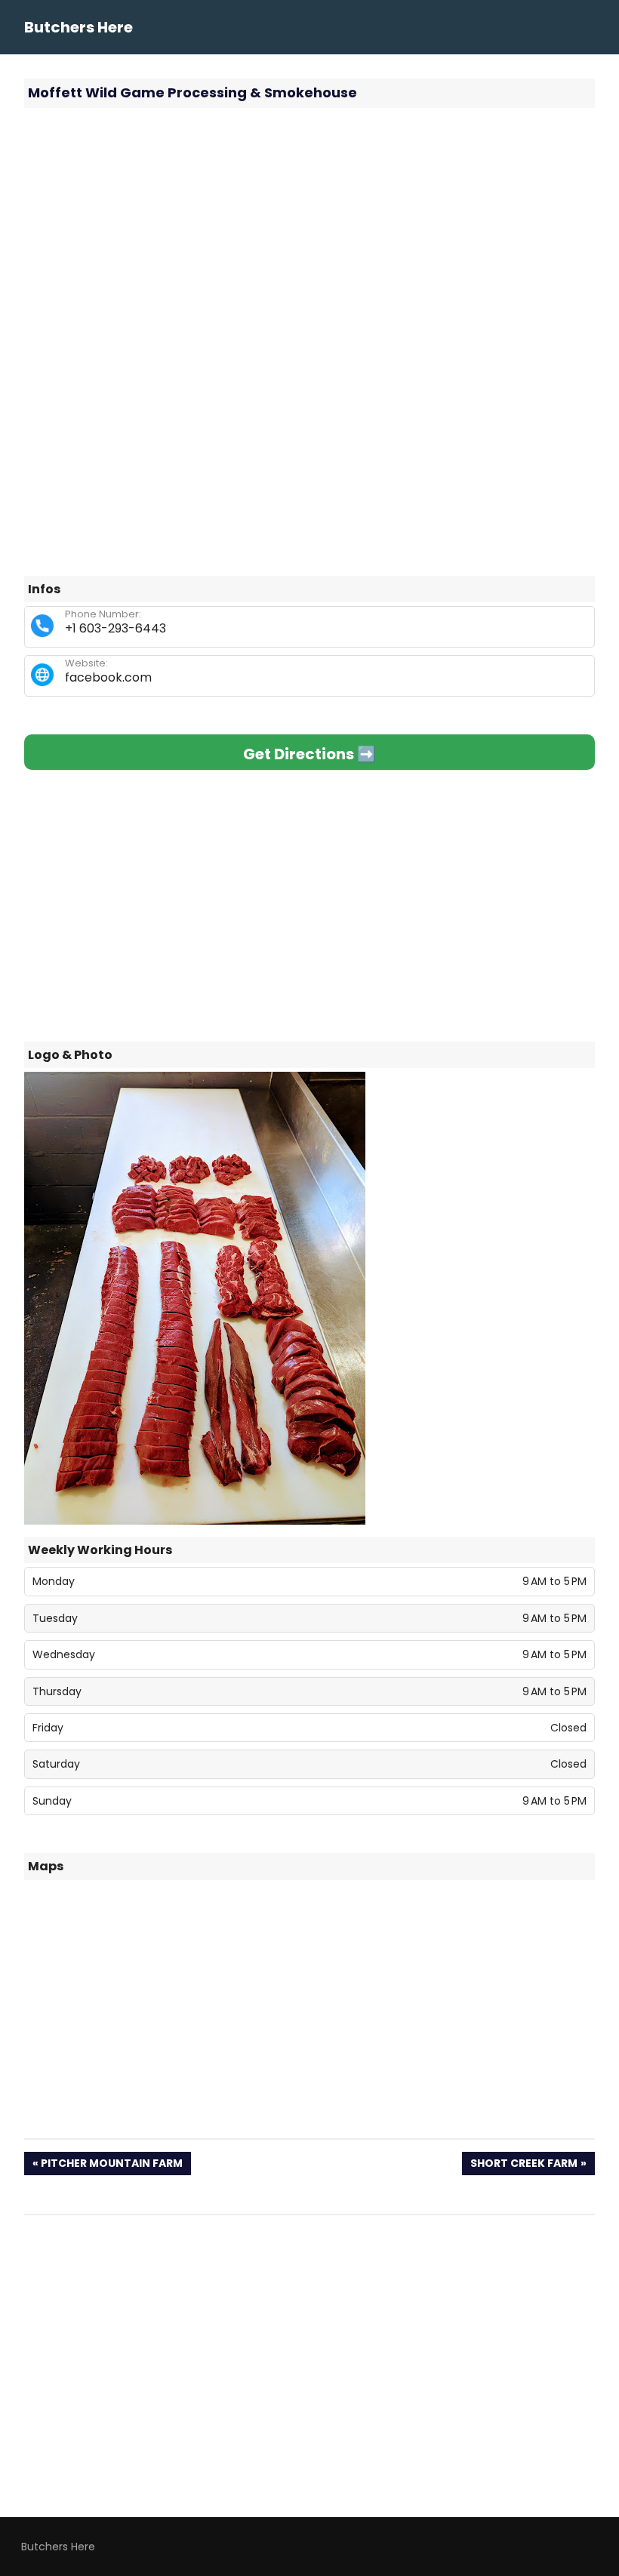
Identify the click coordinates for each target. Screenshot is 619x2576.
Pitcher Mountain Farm (111, 2165)
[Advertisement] (309, 229)
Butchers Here (79, 27)
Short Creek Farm (524, 2165)
